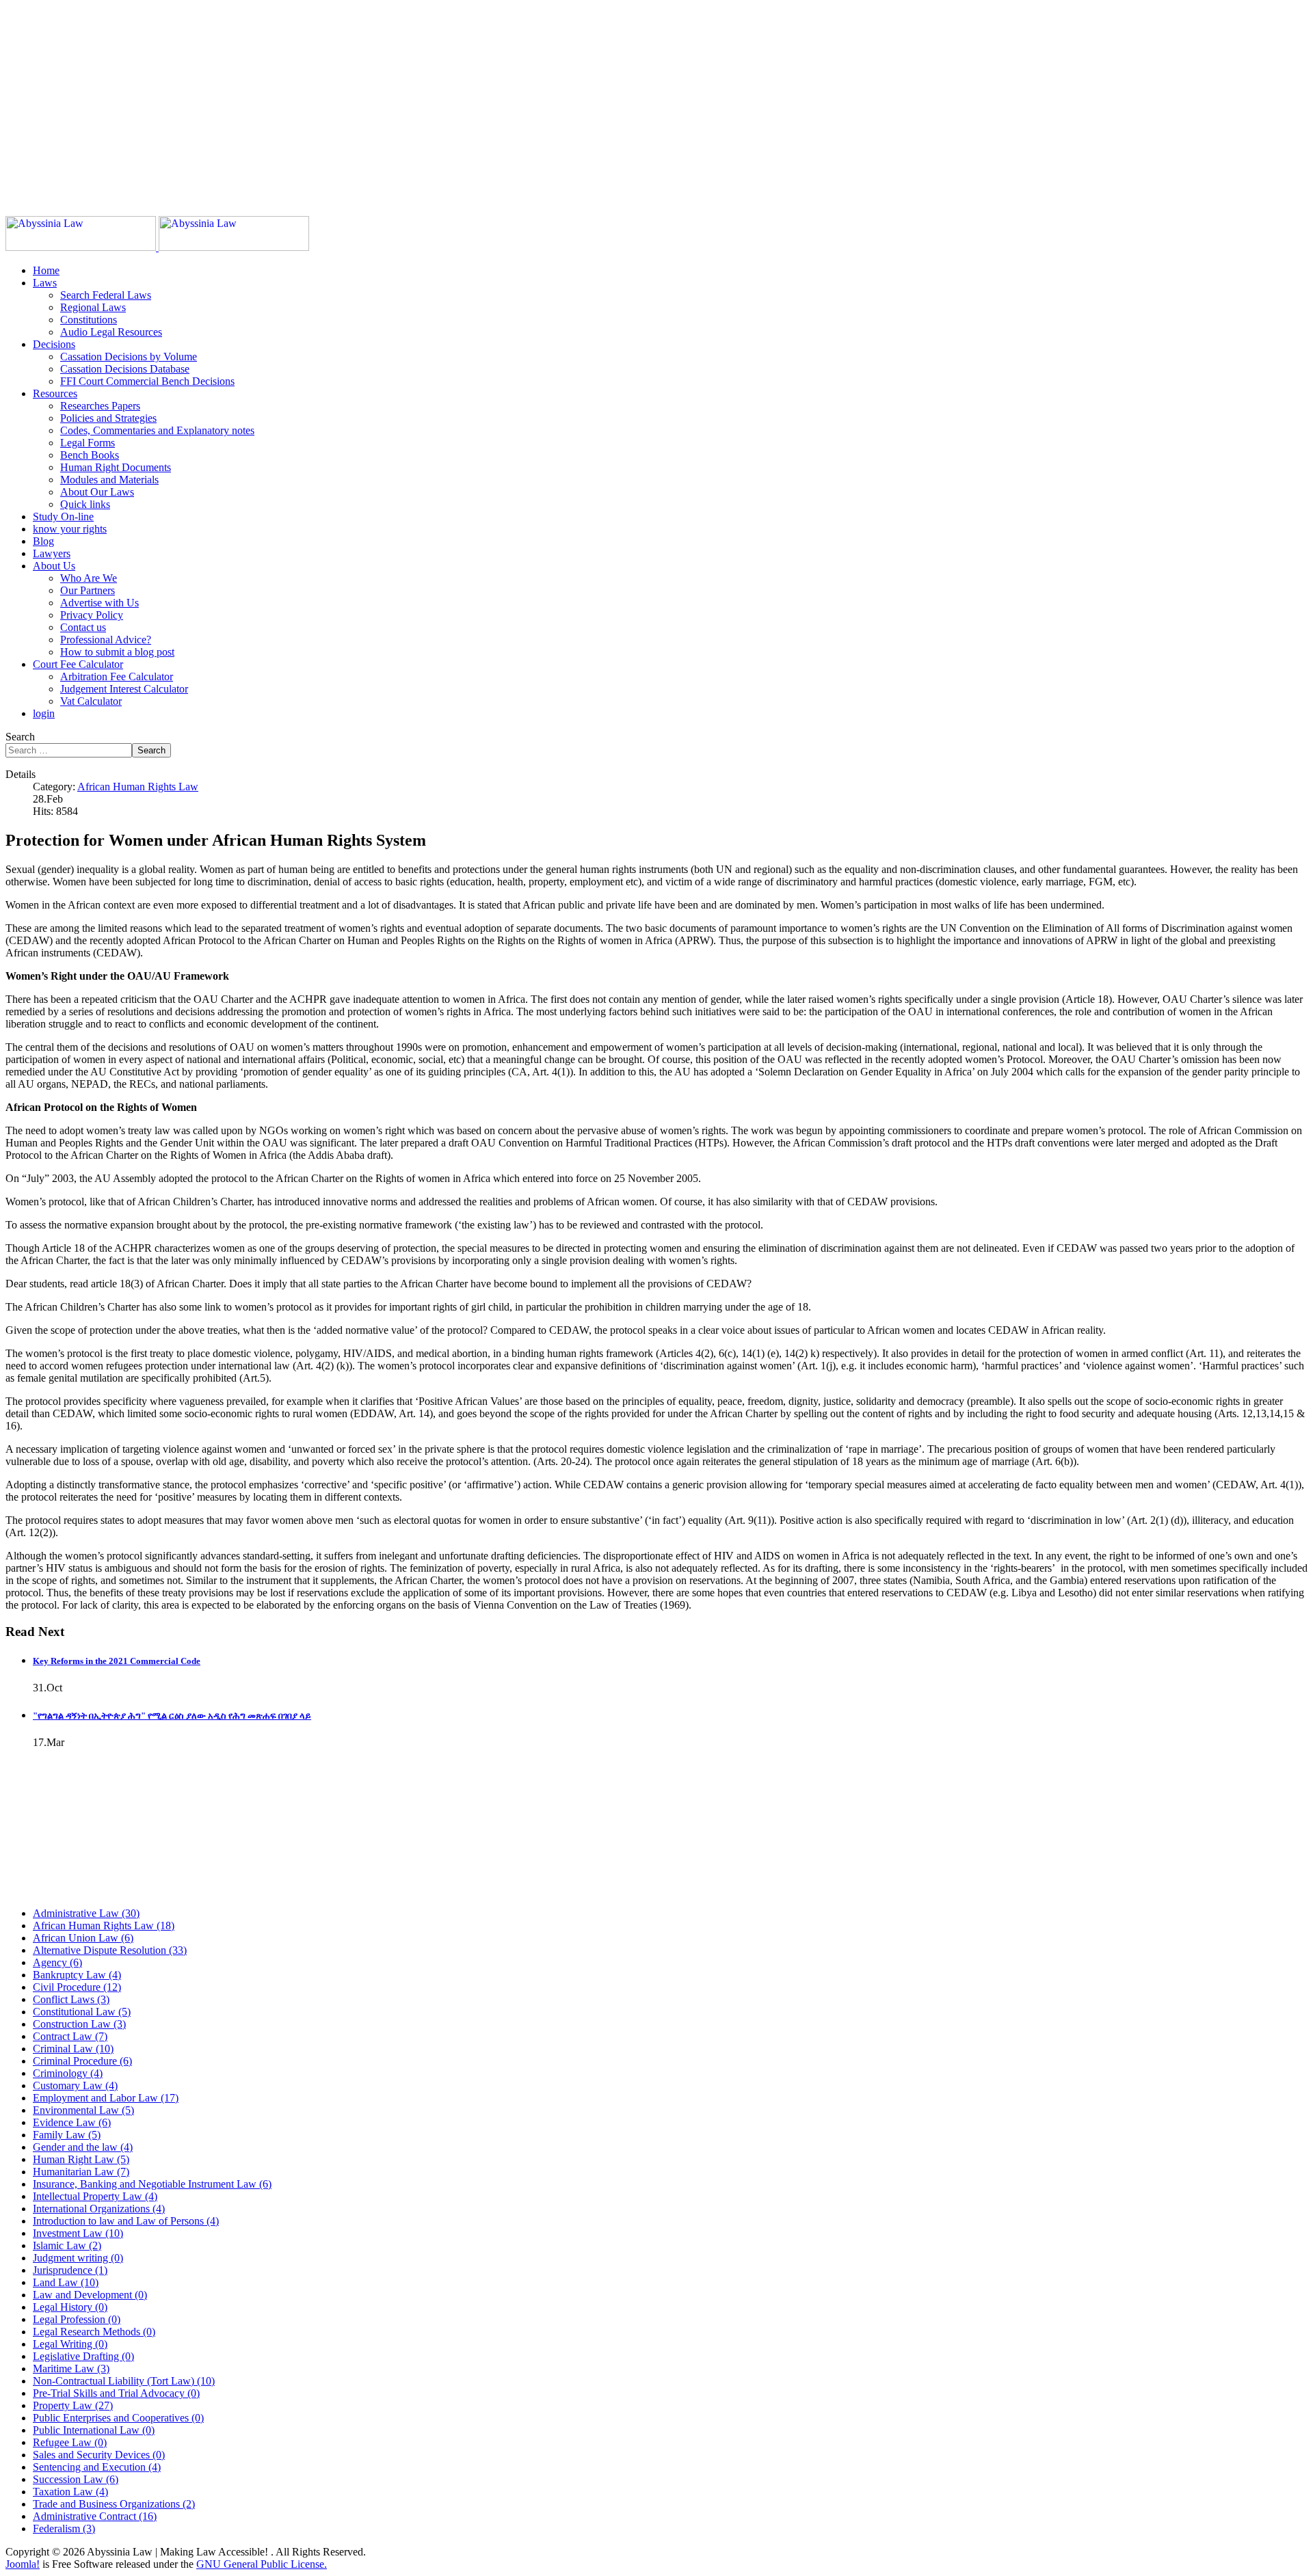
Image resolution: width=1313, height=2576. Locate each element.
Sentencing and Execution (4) (97, 2467)
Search (20, 737)
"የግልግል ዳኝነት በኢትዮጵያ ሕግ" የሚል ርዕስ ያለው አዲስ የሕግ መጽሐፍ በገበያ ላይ (172, 1716)
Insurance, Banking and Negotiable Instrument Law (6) (152, 2184)
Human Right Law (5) (81, 2159)
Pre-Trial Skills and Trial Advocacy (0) (116, 2393)
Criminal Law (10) (73, 2049)
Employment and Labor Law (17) (106, 2098)
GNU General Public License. (262, 2564)
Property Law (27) (73, 2405)
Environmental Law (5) (83, 2110)
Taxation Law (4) (70, 2492)
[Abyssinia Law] (157, 247)
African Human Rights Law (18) (104, 1926)
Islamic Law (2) (67, 2245)
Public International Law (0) (94, 2430)
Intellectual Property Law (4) (95, 2196)
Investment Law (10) (78, 2233)
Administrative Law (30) (86, 1913)
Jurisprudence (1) (70, 2270)
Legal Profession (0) (77, 2319)
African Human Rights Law (138, 787)
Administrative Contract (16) (95, 2516)
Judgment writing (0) (78, 2258)
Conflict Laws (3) (71, 1999)
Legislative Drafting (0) (83, 2356)
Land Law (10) (66, 2282)
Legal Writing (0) (70, 2344)
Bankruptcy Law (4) (77, 1975)
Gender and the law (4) (83, 2147)
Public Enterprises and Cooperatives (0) (118, 2418)
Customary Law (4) (75, 2085)
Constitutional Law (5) (82, 2012)
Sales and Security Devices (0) (99, 2455)
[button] (45, 283)
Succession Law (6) (76, 2479)
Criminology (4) (68, 2073)
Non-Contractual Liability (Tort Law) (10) (124, 2381)
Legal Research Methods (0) (94, 2332)
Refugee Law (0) (70, 2442)
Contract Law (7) (70, 2036)
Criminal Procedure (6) (82, 2061)
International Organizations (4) (99, 2209)
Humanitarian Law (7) (81, 2172)
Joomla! (23, 2564)
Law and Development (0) (90, 2295)
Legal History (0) (70, 2307)
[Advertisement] (416, 101)
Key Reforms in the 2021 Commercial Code (117, 1661)
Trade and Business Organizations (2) (114, 2504)
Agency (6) (57, 1962)
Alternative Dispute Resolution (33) (110, 1950)
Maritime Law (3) (71, 2369)
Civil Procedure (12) (77, 1987)
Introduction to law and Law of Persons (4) (126, 2221)
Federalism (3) (64, 2528)
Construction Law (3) (79, 2024)
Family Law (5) (67, 2135)
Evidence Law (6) (72, 2122)
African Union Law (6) (83, 1938)
